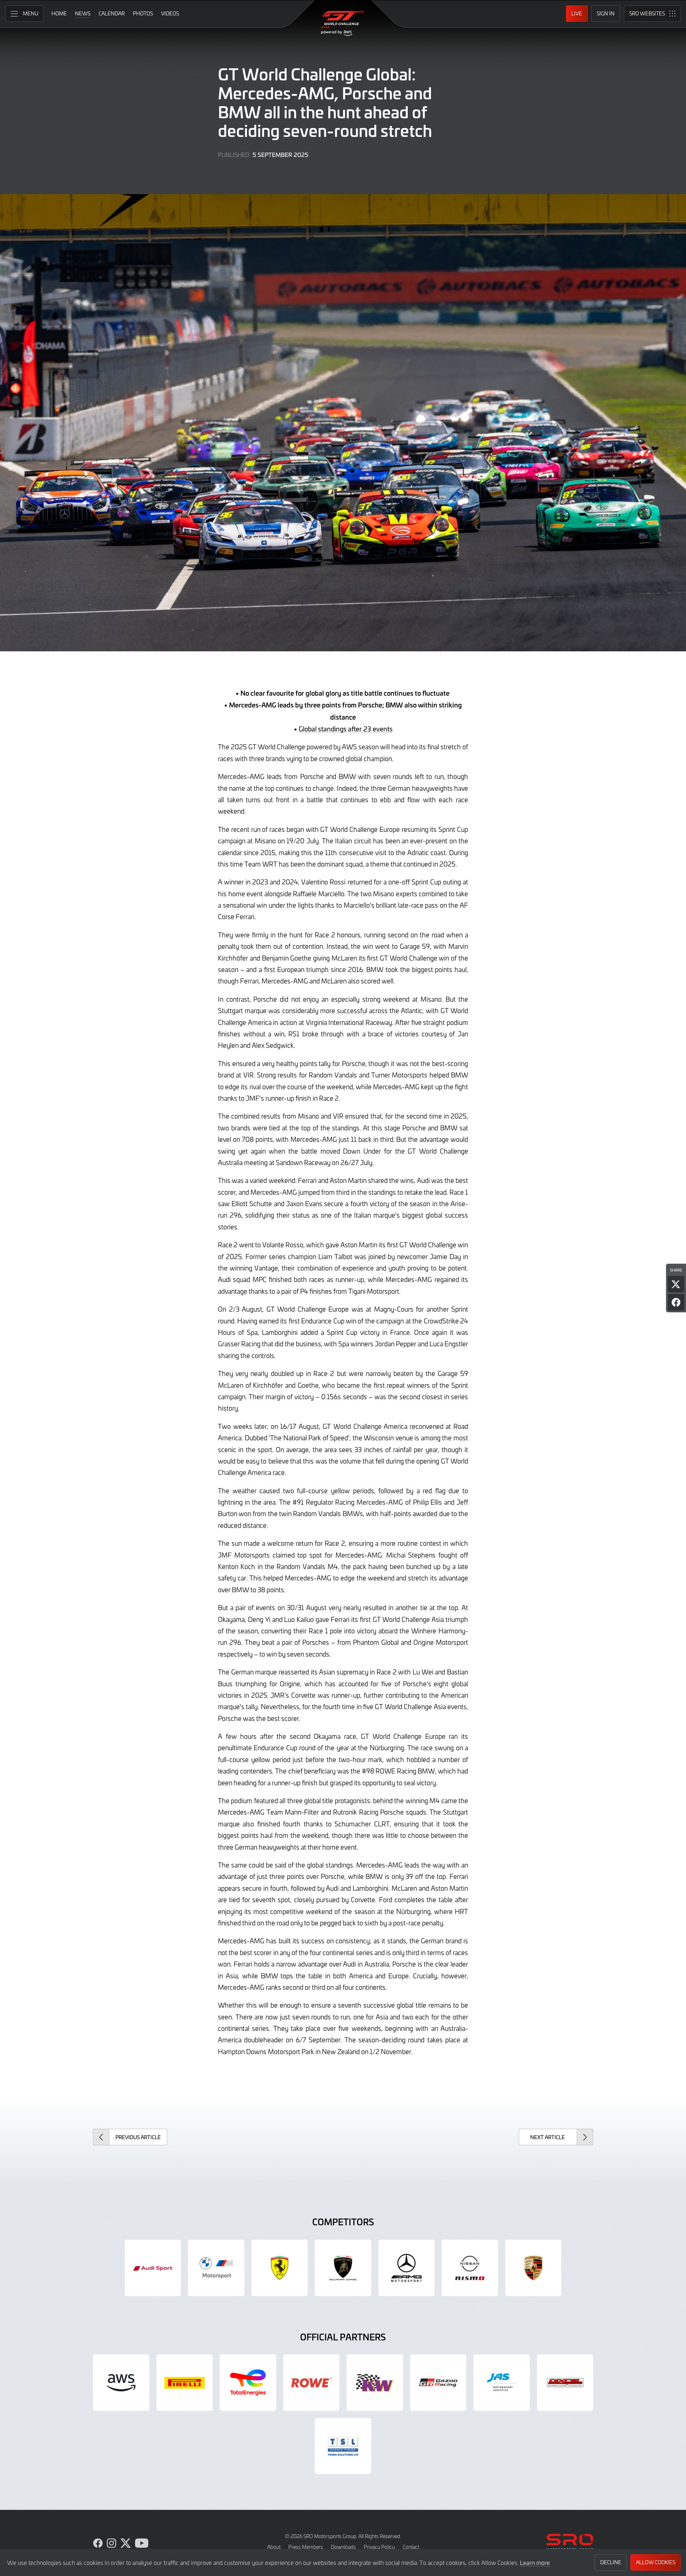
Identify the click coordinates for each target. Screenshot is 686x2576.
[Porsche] (533, 2268)
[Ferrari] (280, 2268)
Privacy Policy (379, 2547)
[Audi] (153, 2268)
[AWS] (121, 2383)
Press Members (306, 2547)
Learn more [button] (535, 2562)
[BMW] (216, 2268)
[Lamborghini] (343, 2268)
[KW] (375, 2383)
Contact (411, 2547)
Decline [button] (611, 2562)
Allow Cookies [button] (656, 2562)
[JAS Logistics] (502, 2383)
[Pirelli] (185, 2383)
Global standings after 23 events (346, 729)
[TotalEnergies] (248, 2383)
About (274, 2547)
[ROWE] (312, 2383)
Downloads (343, 2547)
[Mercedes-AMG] (407, 2268)
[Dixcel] (565, 2383)
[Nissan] (470, 2268)
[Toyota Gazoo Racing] (438, 2383)
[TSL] (343, 2446)
